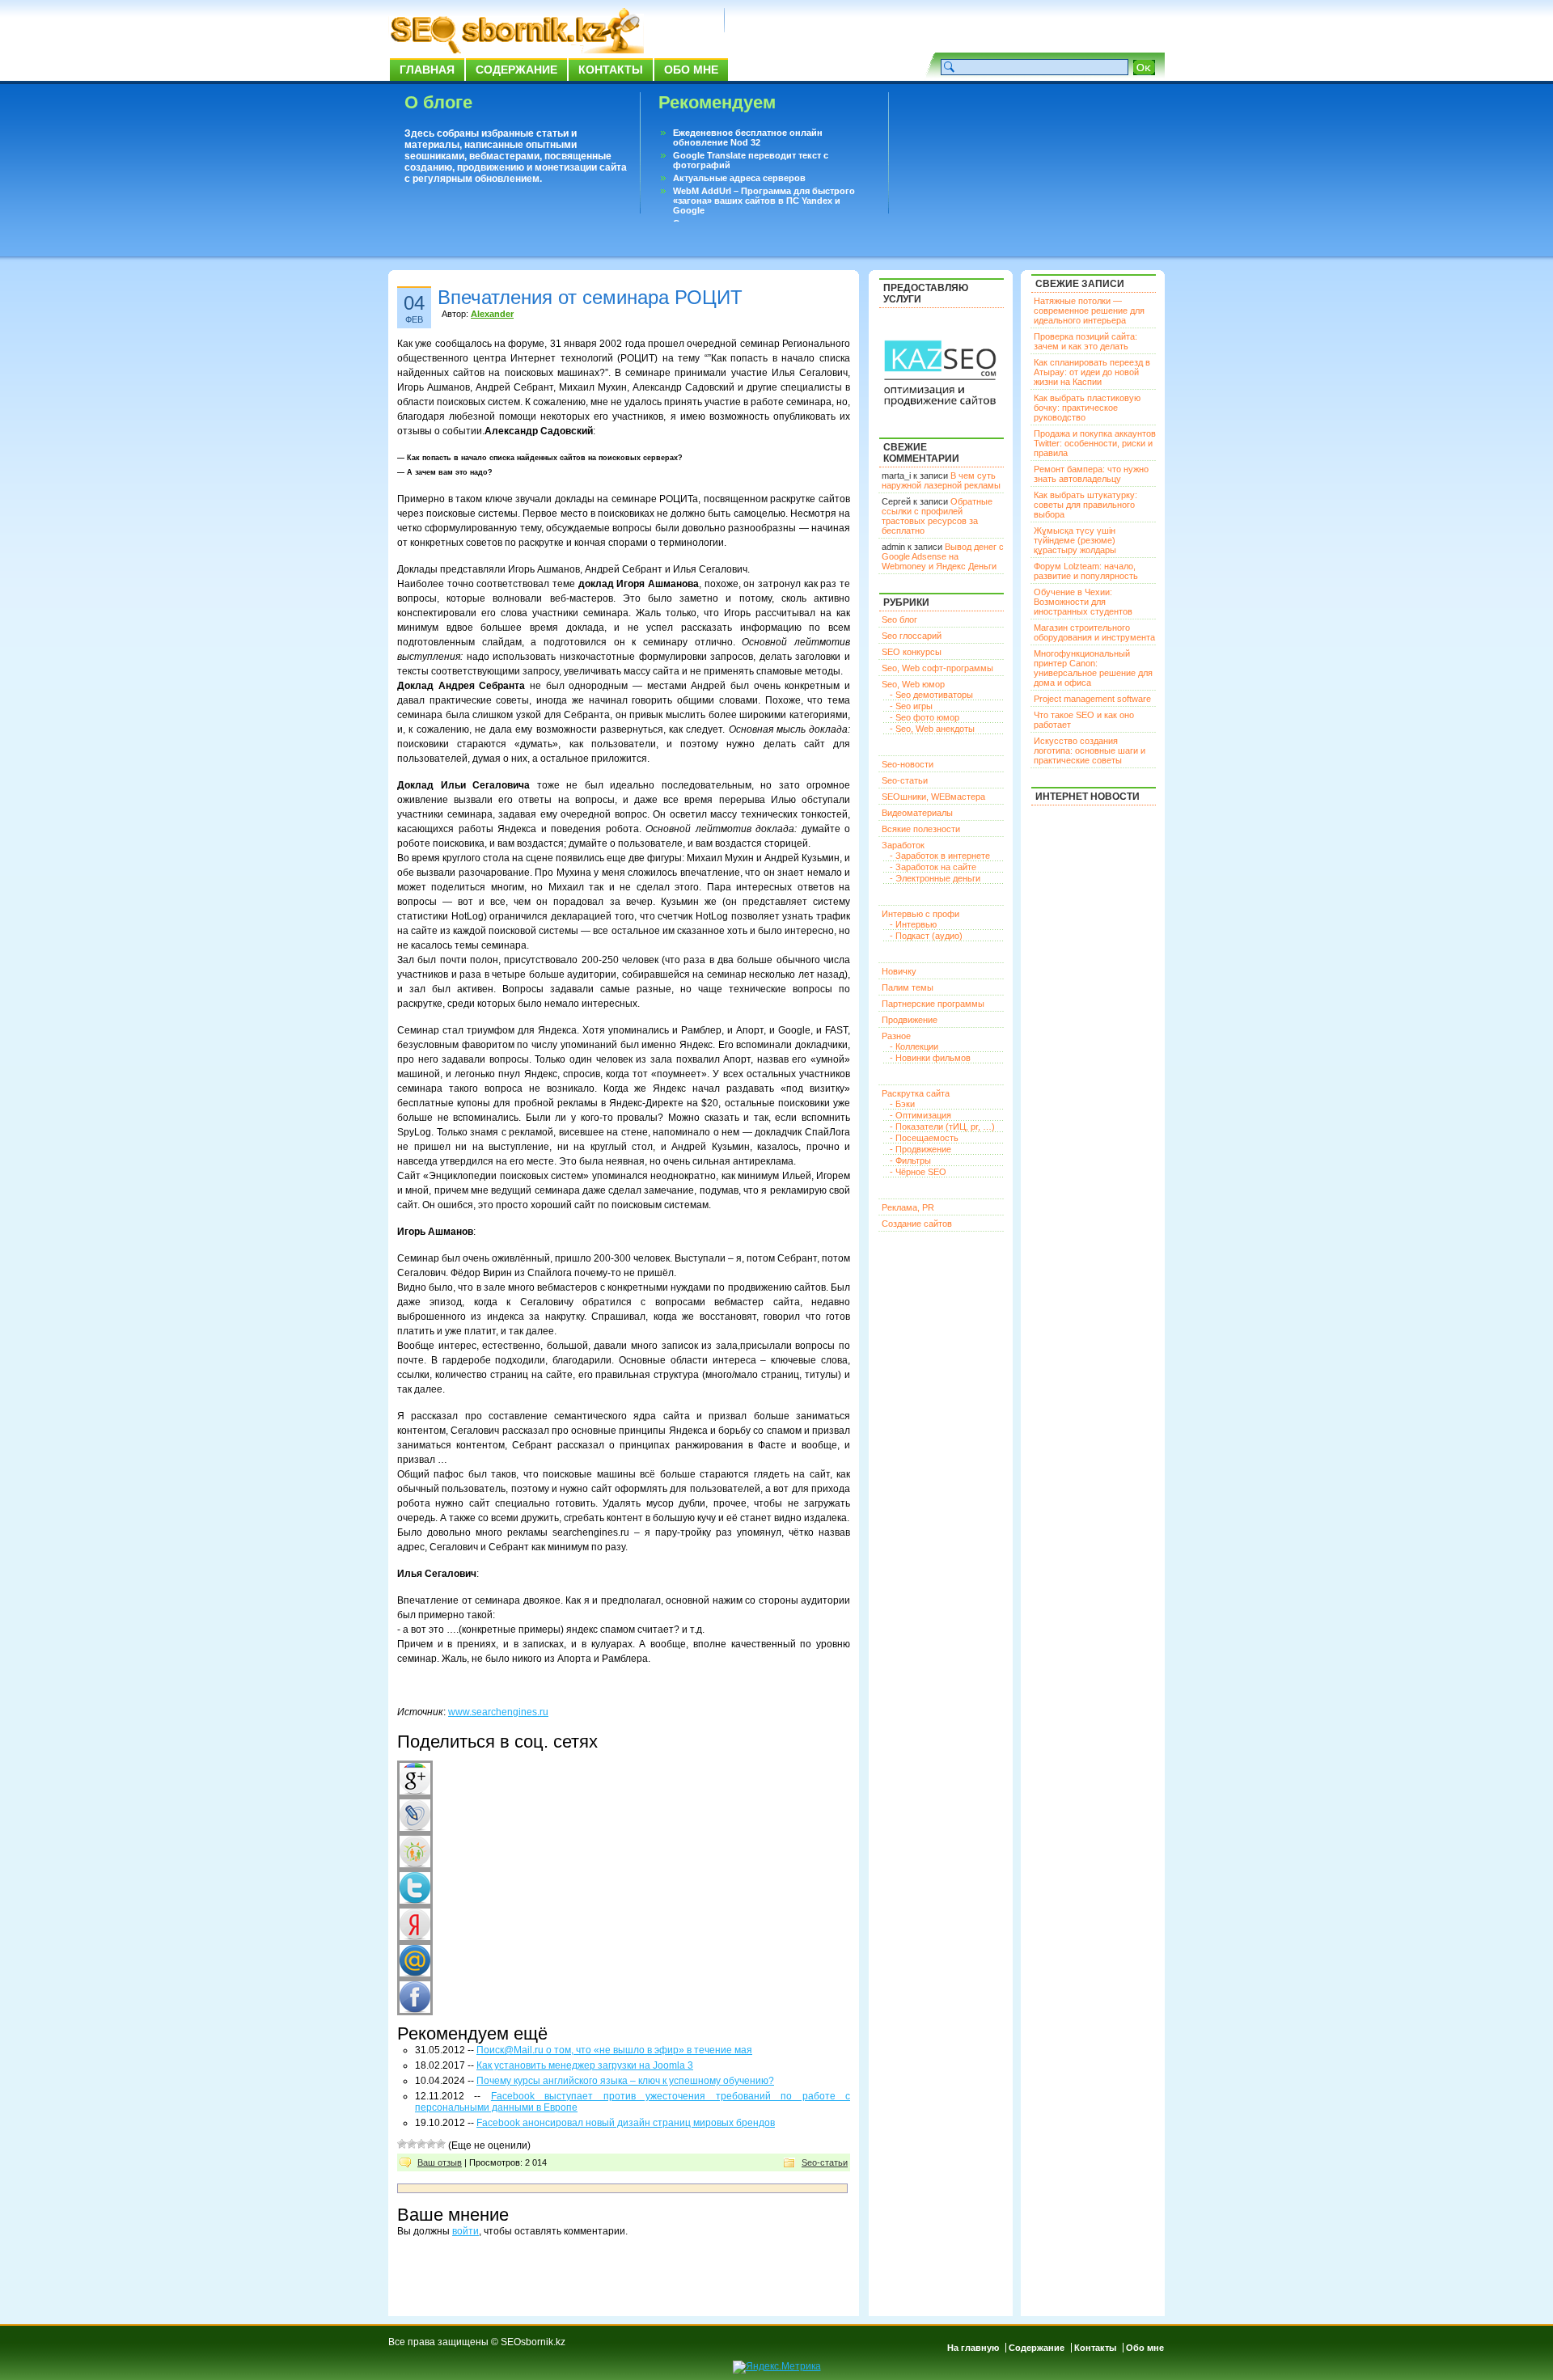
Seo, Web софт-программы (937, 668)
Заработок (903, 845)
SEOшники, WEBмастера (933, 797)
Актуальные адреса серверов (739, 178)
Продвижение (910, 1020)
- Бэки (902, 1104)
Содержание (516, 70)
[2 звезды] (412, 2144)
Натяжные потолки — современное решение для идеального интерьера (1089, 311)
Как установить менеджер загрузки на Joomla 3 (585, 2065)
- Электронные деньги (935, 878)
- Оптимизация (920, 1115)
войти (465, 2231)
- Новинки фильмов (930, 1058)
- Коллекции (914, 1046)
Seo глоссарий (912, 636)
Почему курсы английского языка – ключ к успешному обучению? (625, 2081)
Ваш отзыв (440, 2162)
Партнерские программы (933, 1004)
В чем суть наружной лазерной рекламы (941, 480)
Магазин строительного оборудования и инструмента (1094, 632)
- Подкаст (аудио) (926, 936)
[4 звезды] (431, 2144)
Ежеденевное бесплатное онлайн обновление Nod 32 (748, 137)
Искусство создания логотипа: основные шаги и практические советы (1090, 750)
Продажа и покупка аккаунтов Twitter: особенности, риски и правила (1095, 443)
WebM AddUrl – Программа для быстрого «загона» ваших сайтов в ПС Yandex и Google (764, 201)
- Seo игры (911, 706)
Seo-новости (908, 764)
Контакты (611, 70)
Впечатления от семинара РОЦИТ (590, 297)
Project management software (1092, 699)
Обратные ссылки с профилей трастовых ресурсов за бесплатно (937, 516)
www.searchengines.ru (498, 1712)
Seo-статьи (825, 2162)
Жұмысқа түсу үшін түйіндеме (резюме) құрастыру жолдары (1075, 540)
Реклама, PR (908, 1207)
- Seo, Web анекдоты (932, 729)
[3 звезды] (421, 2144)
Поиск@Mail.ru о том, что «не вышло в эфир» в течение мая (614, 2050)
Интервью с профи (920, 914)
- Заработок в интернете (940, 856)
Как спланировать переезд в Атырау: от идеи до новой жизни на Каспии (1092, 372)
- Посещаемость (924, 1138)
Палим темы (908, 987)
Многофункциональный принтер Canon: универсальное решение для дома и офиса (1093, 668)
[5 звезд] (441, 2144)
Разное (896, 1036)
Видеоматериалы (917, 813)
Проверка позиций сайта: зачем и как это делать (1085, 341)
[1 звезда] (402, 2144)
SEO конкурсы (912, 652)
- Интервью (913, 924)
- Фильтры (910, 1160)
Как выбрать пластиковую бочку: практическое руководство (1087, 408)
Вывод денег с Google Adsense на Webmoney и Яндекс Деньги (943, 556)
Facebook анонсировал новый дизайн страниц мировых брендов (626, 2123)
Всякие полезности (921, 829)
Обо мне (691, 70)
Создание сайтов (917, 1224)
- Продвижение (920, 1149)
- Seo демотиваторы (931, 695)
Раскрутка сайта (916, 1093)
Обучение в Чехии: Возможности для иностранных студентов (1083, 602)
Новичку (899, 971)
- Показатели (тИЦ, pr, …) (942, 1127)
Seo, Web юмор (913, 684)
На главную (973, 2348)
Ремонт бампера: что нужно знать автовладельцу (1091, 474)
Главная (427, 70)
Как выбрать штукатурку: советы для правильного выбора (1085, 505)
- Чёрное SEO (918, 1172)
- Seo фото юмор (925, 717)
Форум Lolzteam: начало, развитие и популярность (1086, 571)
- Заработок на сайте (933, 867)
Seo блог (899, 619)
